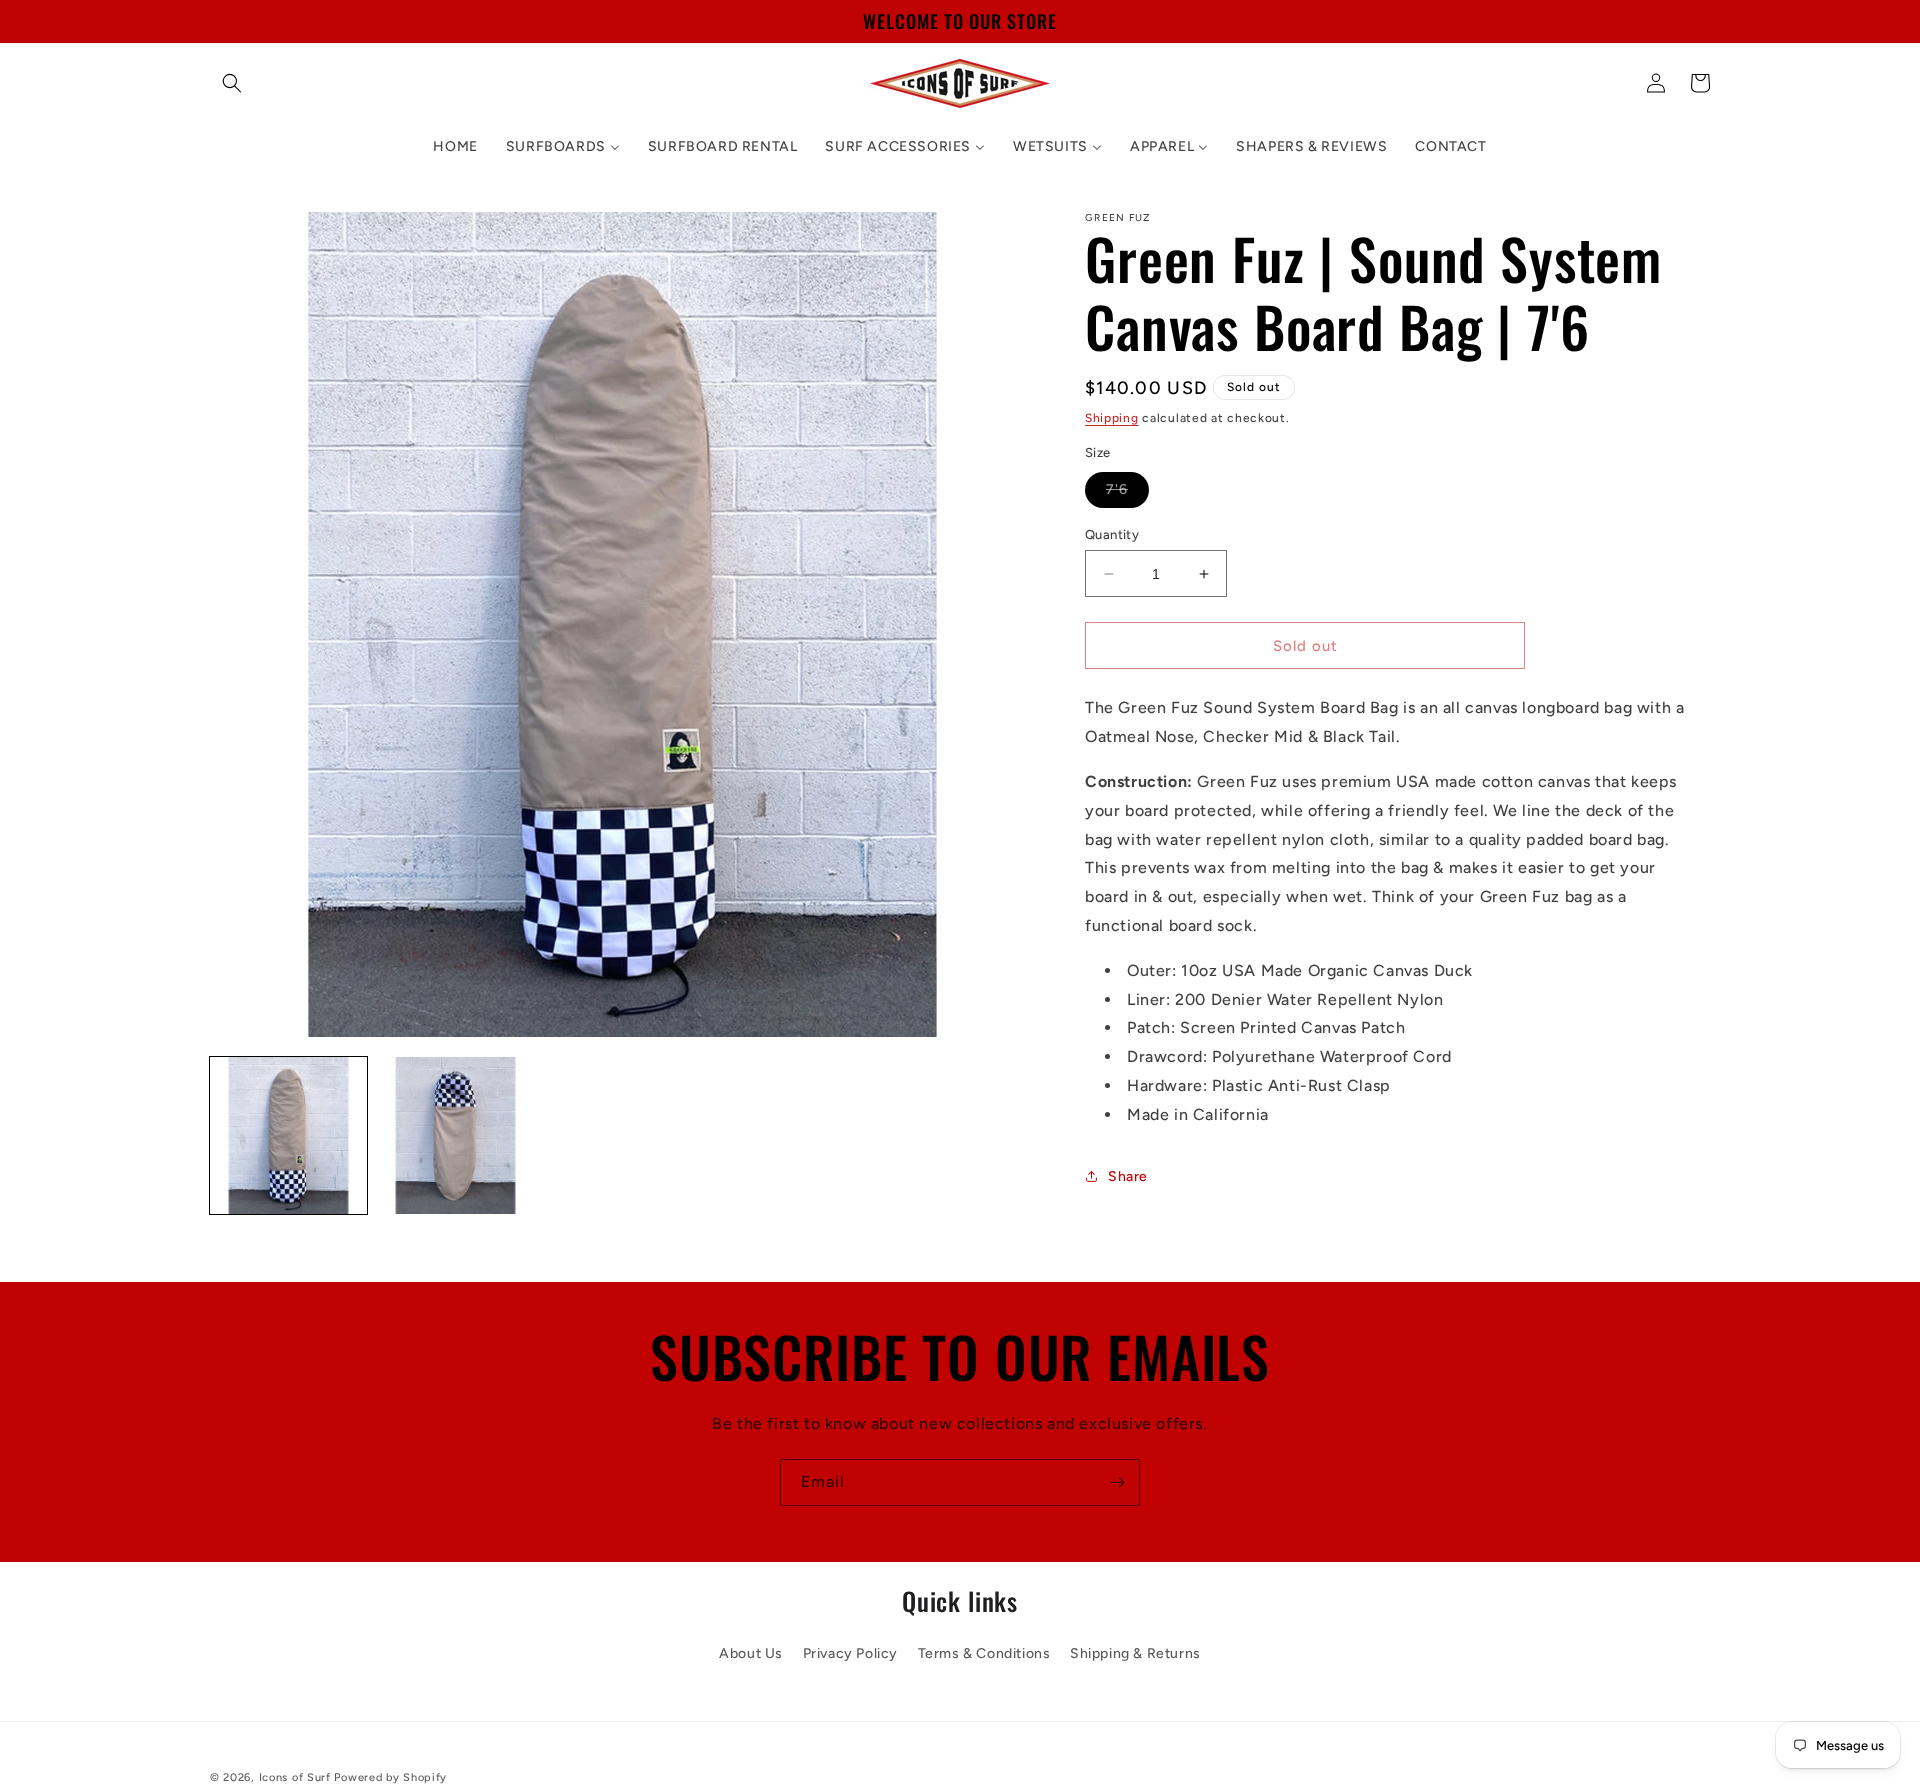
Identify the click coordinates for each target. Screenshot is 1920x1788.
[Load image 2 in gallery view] (455, 1135)
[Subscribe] (1117, 1482)
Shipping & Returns (1135, 1653)
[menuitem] (455, 147)
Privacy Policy (850, 1653)
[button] (232, 83)
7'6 (1127, 494)
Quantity (1112, 534)
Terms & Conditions (984, 1653)
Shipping (1112, 418)
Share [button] (1128, 1176)
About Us (751, 1653)
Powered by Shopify (390, 1777)
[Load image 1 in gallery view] (288, 1135)
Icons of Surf (295, 1777)
